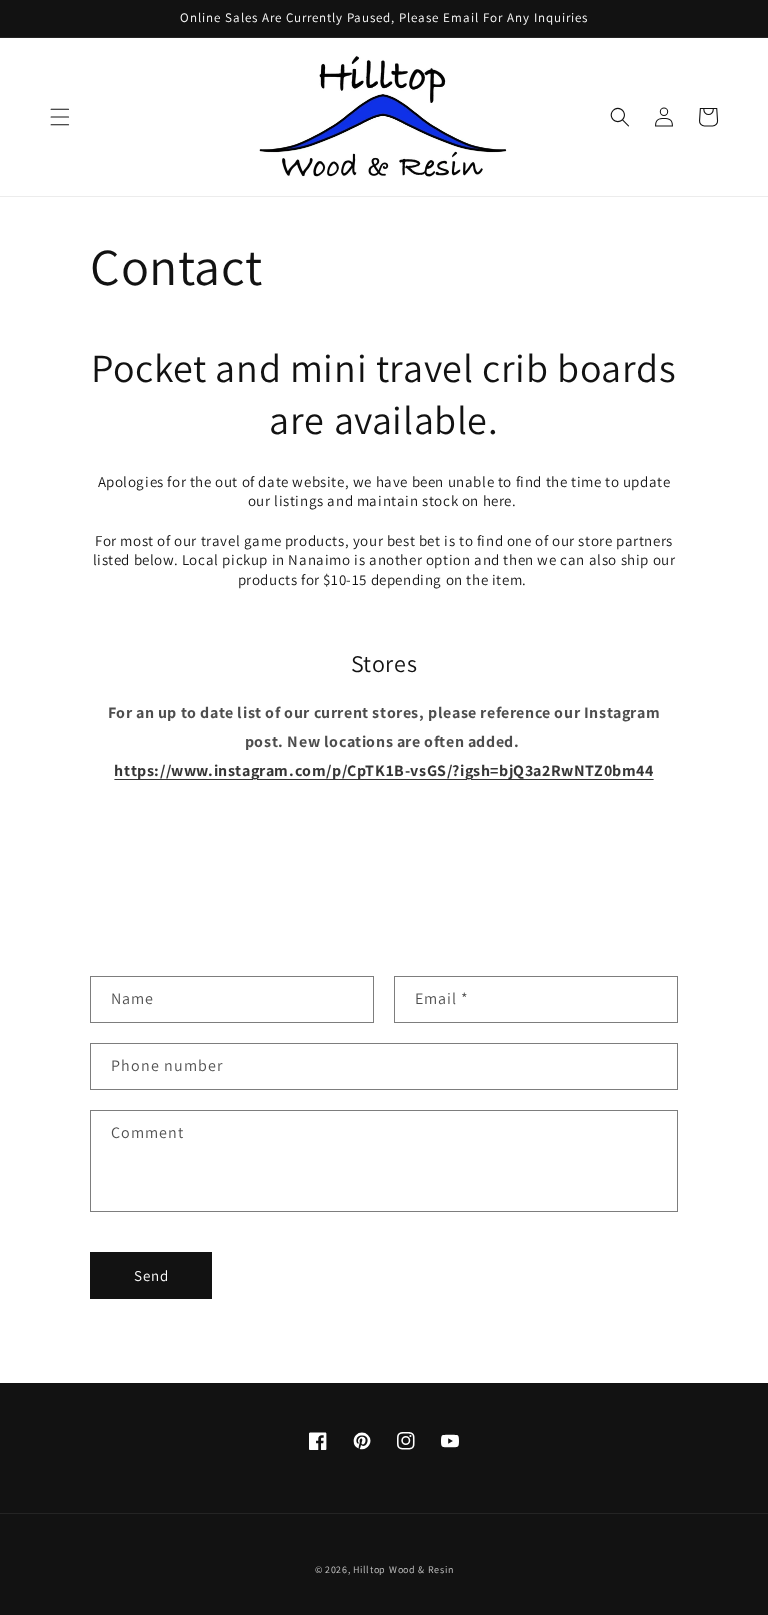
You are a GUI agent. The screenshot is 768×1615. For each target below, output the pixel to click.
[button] (60, 117)
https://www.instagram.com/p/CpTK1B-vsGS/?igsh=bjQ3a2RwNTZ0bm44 (383, 770)
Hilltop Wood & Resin (403, 1569)
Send (151, 1275)
